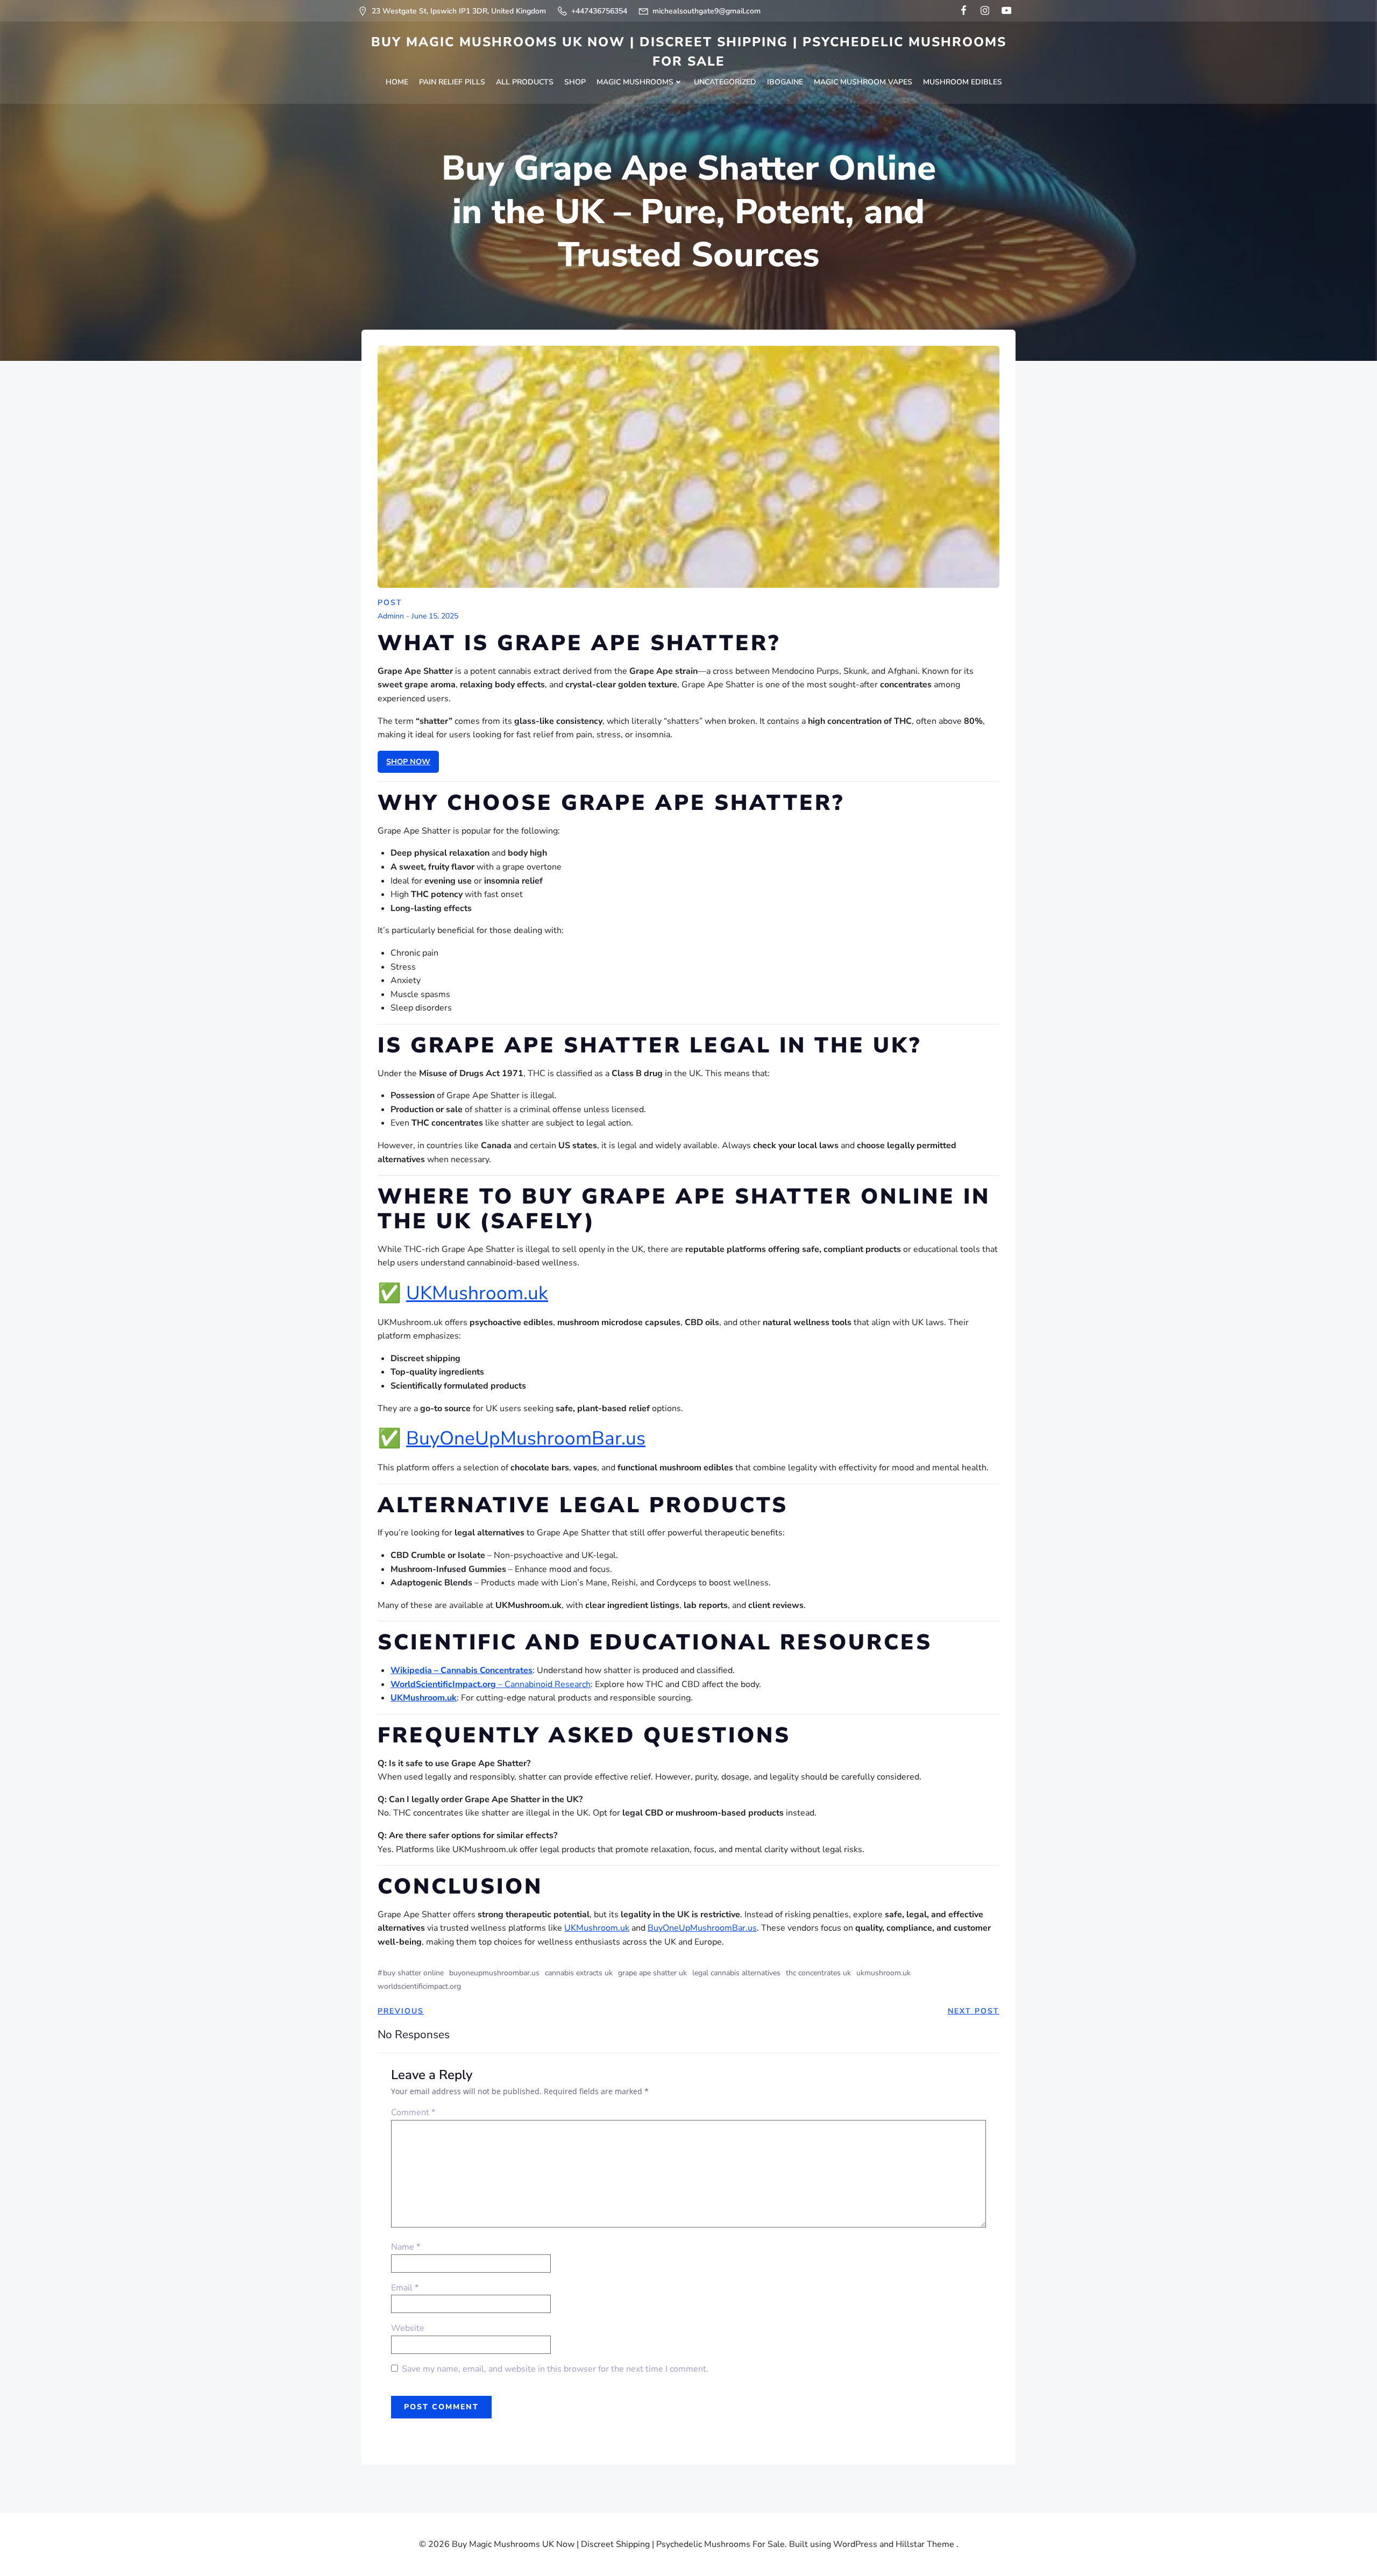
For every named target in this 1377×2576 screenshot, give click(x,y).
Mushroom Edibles (963, 82)
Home (397, 82)
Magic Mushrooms (635, 82)
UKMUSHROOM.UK (883, 1973)
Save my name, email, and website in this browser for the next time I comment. (555, 2369)
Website (408, 2328)
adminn (391, 617)
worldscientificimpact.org (419, 1986)
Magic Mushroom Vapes (863, 82)
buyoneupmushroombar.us (494, 1973)
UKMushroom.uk (477, 1293)
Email (405, 2288)
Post (390, 603)
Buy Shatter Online (413, 1973)
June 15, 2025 (435, 617)
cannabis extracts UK (579, 1973)
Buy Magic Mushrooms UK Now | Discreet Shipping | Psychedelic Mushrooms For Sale (689, 52)
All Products (525, 82)
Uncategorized (725, 82)
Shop (575, 82)
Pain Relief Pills (452, 82)
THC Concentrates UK (818, 1973)
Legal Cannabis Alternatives (736, 1973)
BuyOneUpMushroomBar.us (526, 1438)
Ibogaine (785, 82)
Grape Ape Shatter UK (652, 1973)
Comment (413, 2112)
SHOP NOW (408, 762)
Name (406, 2247)
